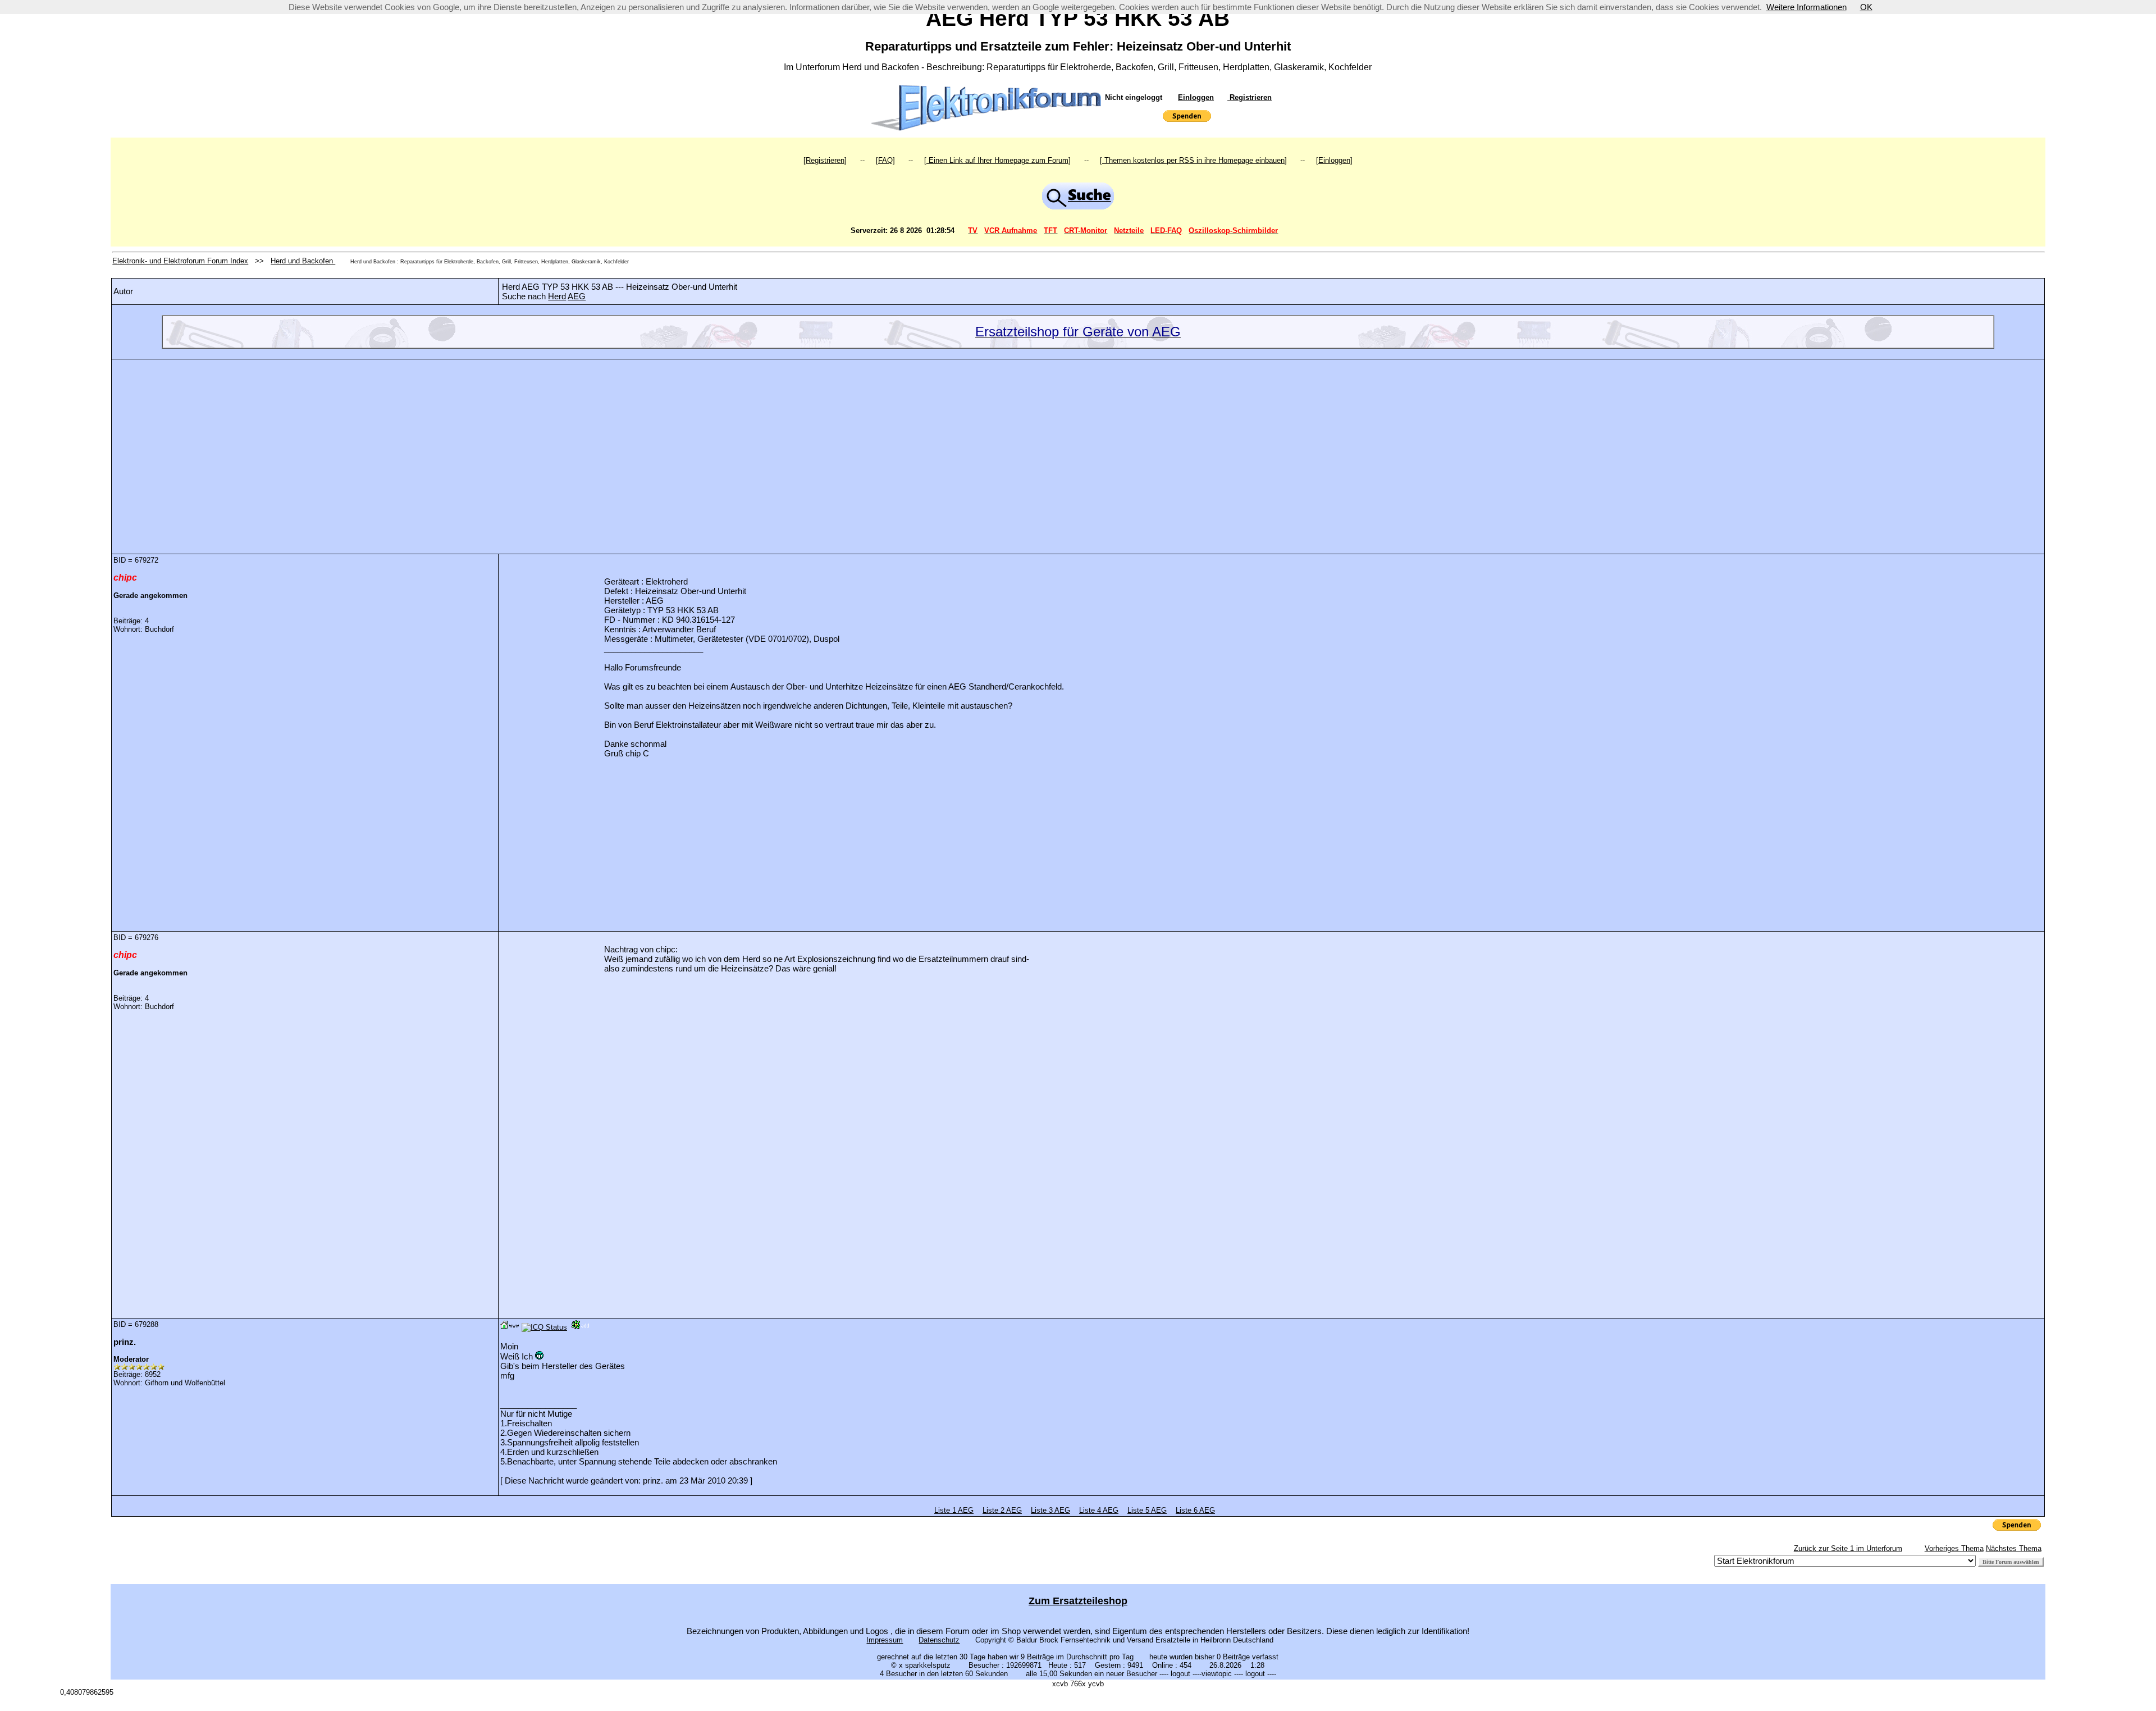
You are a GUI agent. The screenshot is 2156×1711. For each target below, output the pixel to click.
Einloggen (1196, 97)
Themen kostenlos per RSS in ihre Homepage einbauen (1193, 160)
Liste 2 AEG (1002, 1510)
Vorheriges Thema (1954, 1548)
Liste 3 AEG (1050, 1510)
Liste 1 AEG (954, 1510)
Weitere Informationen (1806, 7)
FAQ (885, 160)
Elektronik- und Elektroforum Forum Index (180, 261)
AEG (577, 296)
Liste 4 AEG (1099, 1510)
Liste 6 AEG (1195, 1510)
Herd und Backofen (303, 261)
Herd (557, 296)
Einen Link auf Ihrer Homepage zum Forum (997, 160)
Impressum (885, 1640)
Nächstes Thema (2014, 1548)
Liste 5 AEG (1147, 1510)
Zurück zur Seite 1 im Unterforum (1848, 1548)
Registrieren (1250, 97)
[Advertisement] (1078, 448)
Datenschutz (939, 1640)
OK (1866, 7)
